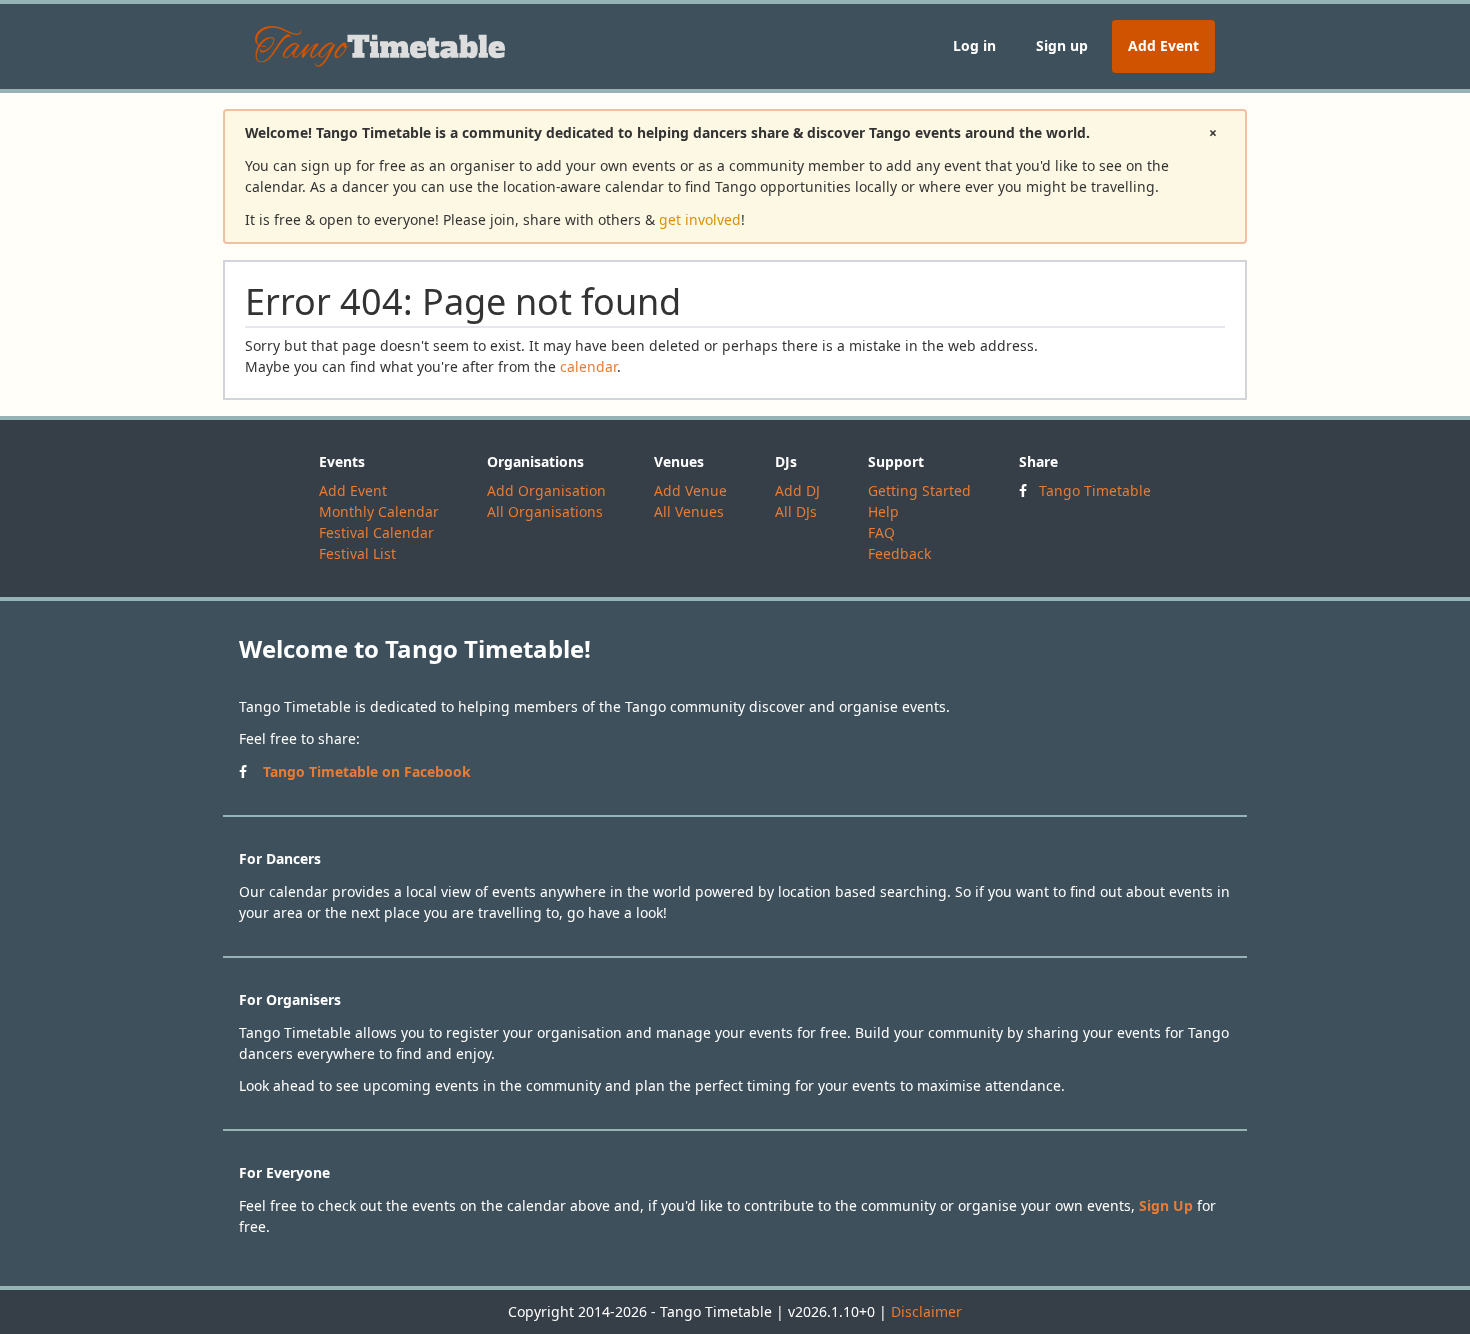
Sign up (1062, 45)
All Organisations (545, 511)
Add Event (1163, 45)
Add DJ (797, 490)
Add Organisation (546, 490)
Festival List (357, 553)
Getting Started (919, 490)
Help (883, 511)
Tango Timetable (1095, 490)
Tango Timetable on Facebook (367, 771)
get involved (700, 219)
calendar (588, 366)
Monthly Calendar (379, 511)
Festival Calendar (376, 532)
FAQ (881, 532)
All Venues (689, 511)
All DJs (796, 511)
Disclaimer (926, 1311)
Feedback (899, 553)
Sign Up (1166, 1205)
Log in (974, 45)
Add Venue (690, 490)
